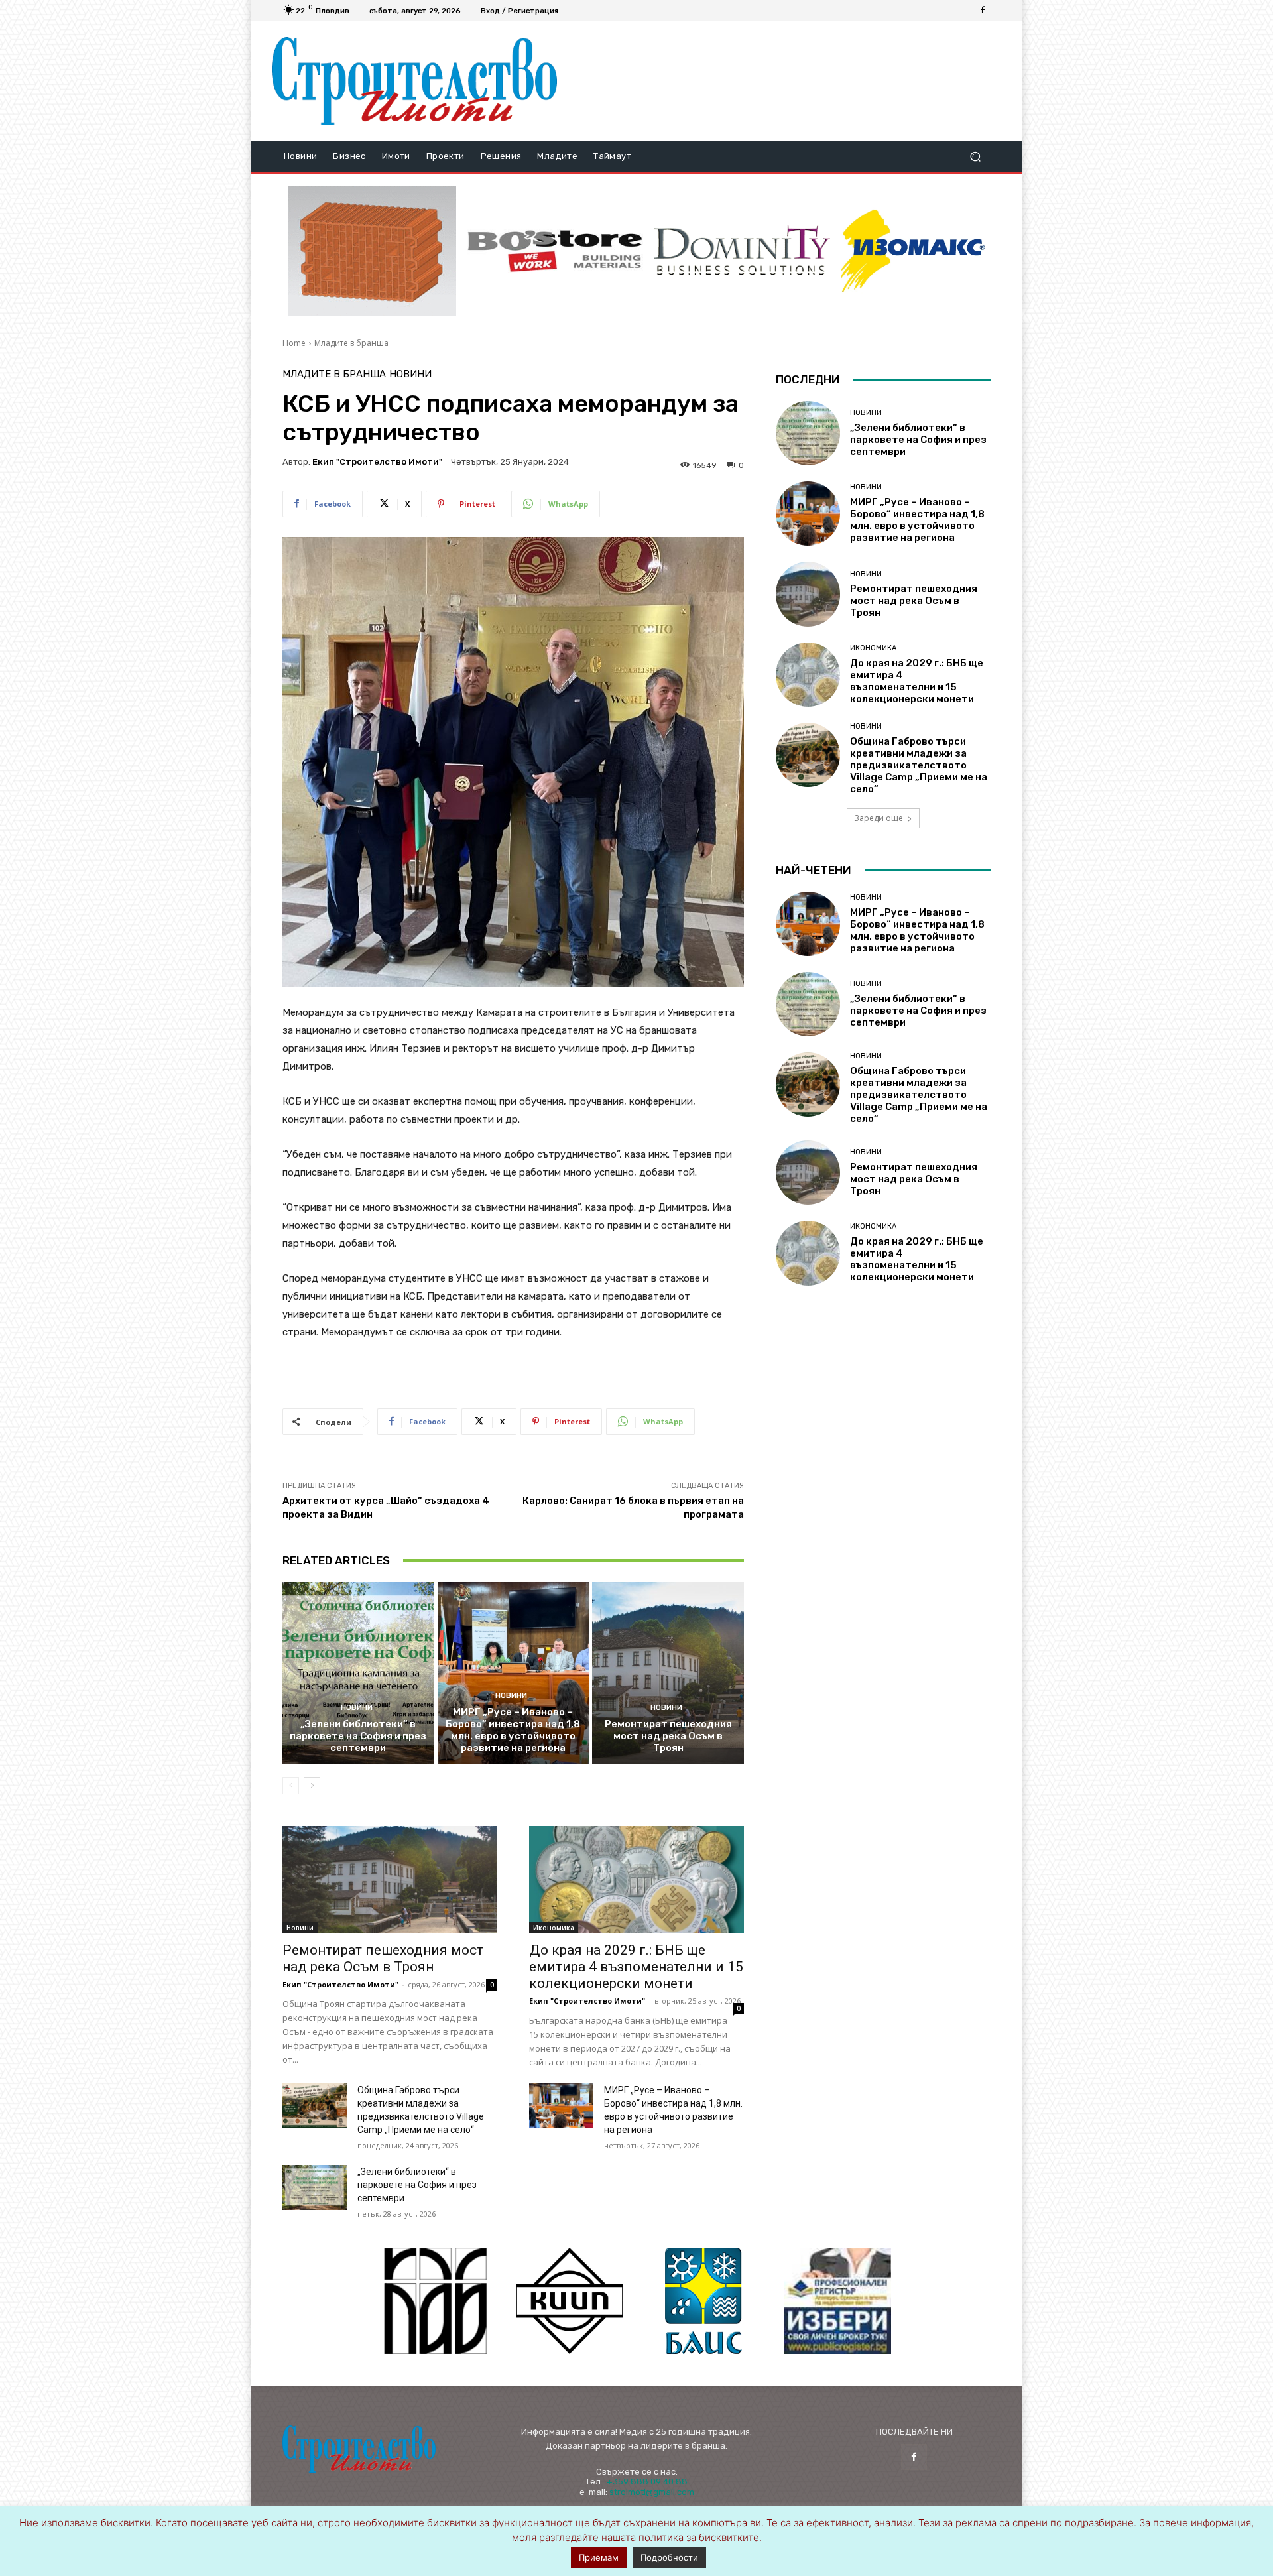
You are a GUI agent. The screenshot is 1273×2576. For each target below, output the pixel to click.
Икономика (554, 1928)
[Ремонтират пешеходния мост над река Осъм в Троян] (668, 1673)
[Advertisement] (784, 81)
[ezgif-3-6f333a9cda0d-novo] (372, 251)
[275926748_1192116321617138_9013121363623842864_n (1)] (570, 2301)
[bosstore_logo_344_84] (555, 251)
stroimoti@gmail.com (652, 2492)
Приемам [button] (599, 2557)
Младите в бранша (351, 343)
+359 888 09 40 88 (647, 2482)
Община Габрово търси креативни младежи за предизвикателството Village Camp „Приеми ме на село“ (919, 765)
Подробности (669, 2557)
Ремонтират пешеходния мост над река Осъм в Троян (668, 1736)
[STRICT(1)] (913, 251)
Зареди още (879, 818)
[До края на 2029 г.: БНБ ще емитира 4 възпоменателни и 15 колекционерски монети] (636, 1880)
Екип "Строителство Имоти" (377, 462)
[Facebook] (983, 11)
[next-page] (312, 1786)
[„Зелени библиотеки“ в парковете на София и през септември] (358, 1673)
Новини (410, 374)
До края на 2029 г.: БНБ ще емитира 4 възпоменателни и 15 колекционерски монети (636, 1967)
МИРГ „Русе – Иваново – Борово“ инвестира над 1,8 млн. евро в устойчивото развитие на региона (513, 1730)
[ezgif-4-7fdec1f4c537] (837, 2301)
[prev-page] (291, 1786)
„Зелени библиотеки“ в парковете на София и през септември (358, 1736)
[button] (975, 157)
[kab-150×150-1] (436, 2301)
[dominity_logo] (742, 251)
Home (294, 343)
